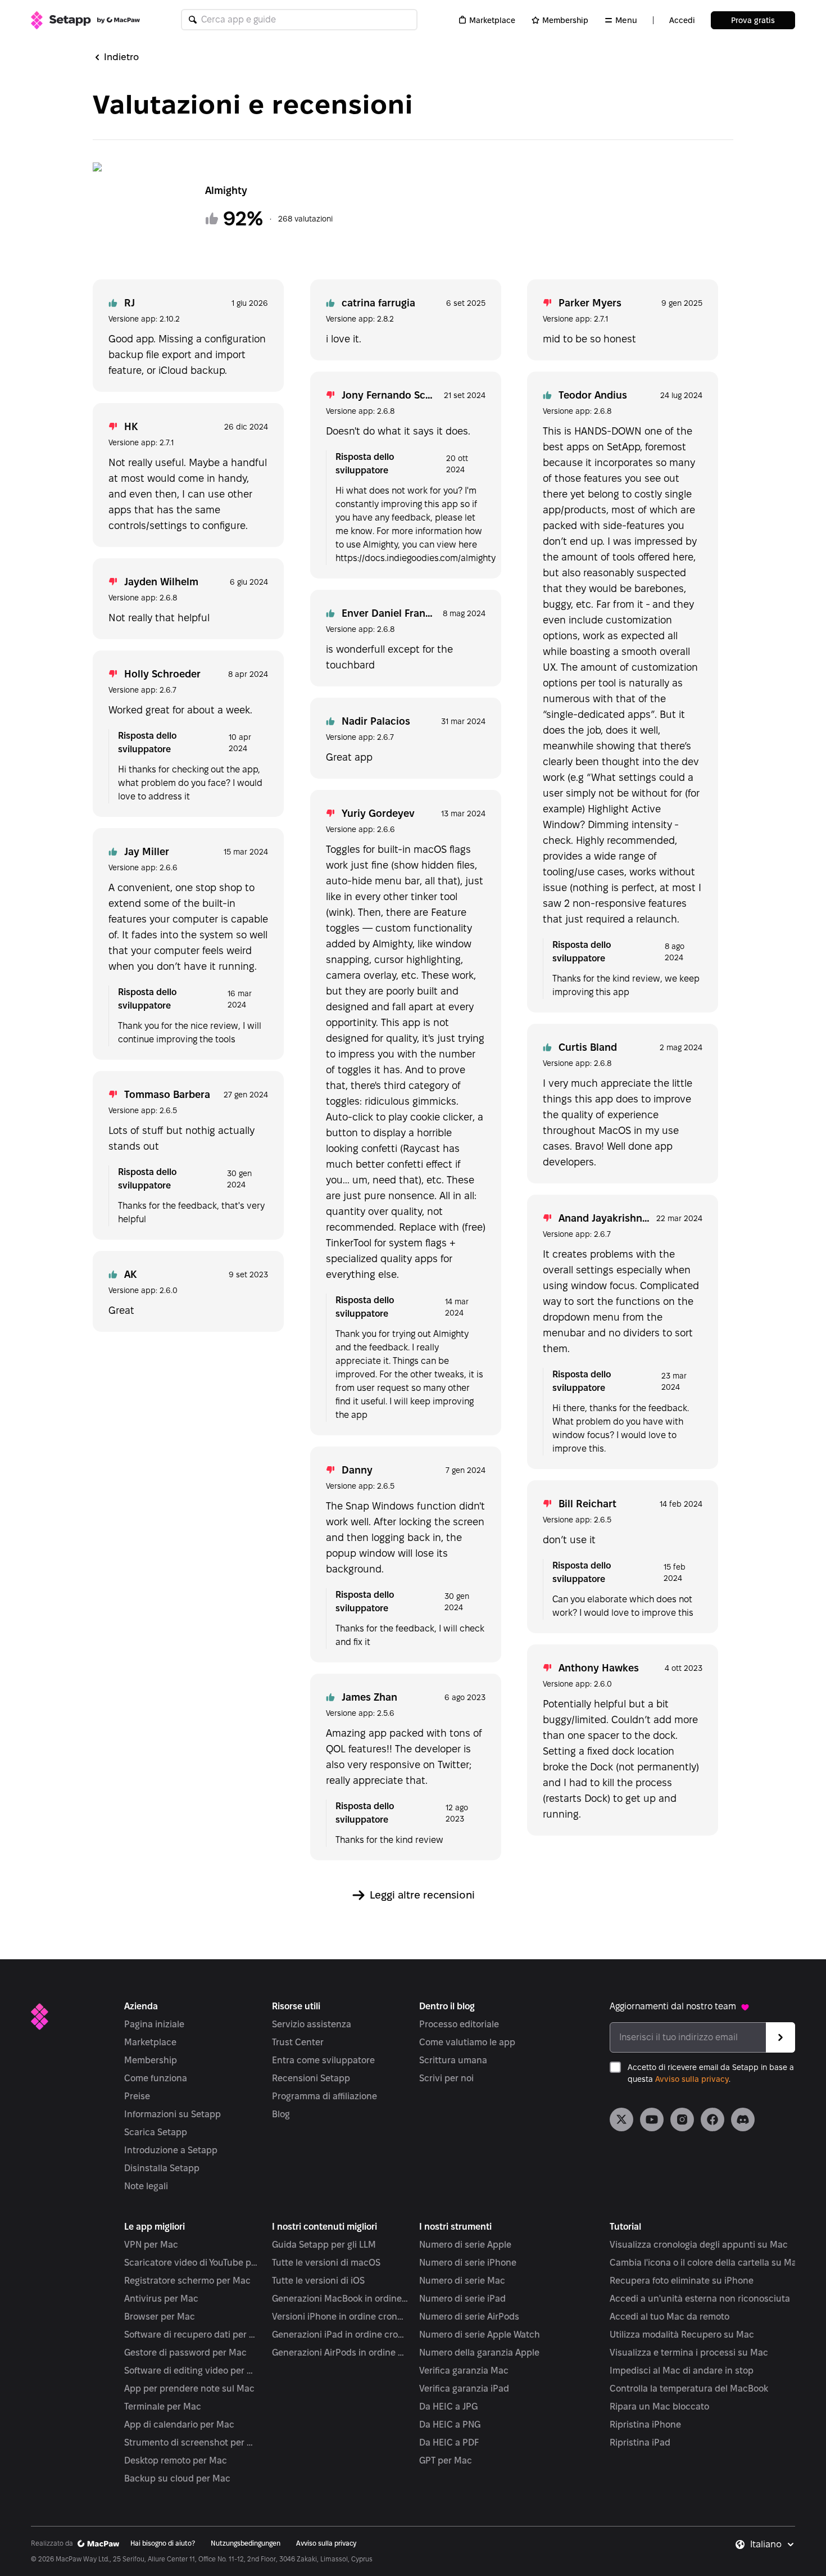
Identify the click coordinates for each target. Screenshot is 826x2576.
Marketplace (492, 20)
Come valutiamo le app (467, 2042)
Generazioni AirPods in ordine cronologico (340, 2353)
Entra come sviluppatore (323, 2060)
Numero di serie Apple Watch (480, 2335)
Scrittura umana (453, 2060)
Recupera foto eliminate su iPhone (682, 2281)
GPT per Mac (446, 2460)
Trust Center (298, 2042)
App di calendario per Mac (179, 2424)
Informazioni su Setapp (173, 2114)
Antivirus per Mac (161, 2299)
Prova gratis (753, 20)
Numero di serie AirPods (469, 2317)
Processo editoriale (459, 2024)
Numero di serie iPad (462, 2299)
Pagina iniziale (154, 2024)
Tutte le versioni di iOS (318, 2281)
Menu (626, 20)
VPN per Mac (151, 2245)
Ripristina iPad (640, 2442)
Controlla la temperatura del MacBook (689, 2389)
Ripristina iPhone (645, 2424)
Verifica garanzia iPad (464, 2389)
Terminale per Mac (163, 2406)
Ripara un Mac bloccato (659, 2406)
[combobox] (773, 2545)
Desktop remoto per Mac (176, 2460)
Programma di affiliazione (324, 2096)
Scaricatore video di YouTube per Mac (192, 2263)
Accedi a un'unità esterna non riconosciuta (700, 2299)
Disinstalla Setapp (162, 2168)
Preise (137, 2096)
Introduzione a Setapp (171, 2150)
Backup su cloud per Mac (177, 2478)
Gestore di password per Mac (185, 2353)
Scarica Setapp (156, 2132)
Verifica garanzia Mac (464, 2371)
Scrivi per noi (446, 2078)
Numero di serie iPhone (468, 2263)
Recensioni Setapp (311, 2078)
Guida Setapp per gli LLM (324, 2245)
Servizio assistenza (312, 2024)
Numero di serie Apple (465, 2245)
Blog (281, 2114)
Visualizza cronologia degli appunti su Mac (699, 2245)
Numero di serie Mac (462, 2281)
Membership (565, 20)
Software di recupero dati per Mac (192, 2335)
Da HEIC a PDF (449, 2442)
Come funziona (156, 2078)
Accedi (682, 20)
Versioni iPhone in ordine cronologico (340, 2317)
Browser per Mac (160, 2317)
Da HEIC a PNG (450, 2424)
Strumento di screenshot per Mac (192, 2442)
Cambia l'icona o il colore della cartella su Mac (706, 2263)
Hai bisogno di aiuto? (163, 2543)
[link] (621, 2119)
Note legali (146, 2186)
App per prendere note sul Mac (189, 2389)
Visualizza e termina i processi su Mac (689, 2353)
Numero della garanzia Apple (479, 2353)
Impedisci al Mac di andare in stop (682, 2371)
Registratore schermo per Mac (187, 2281)
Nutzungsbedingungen (246, 2543)
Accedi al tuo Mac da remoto (670, 2317)
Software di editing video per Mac (192, 2371)
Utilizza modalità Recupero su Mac (682, 2335)
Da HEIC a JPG (448, 2406)
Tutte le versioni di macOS (326, 2263)
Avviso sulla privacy (692, 2079)
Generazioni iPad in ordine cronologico (340, 2335)
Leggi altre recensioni (422, 1895)
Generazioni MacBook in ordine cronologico (340, 2299)
